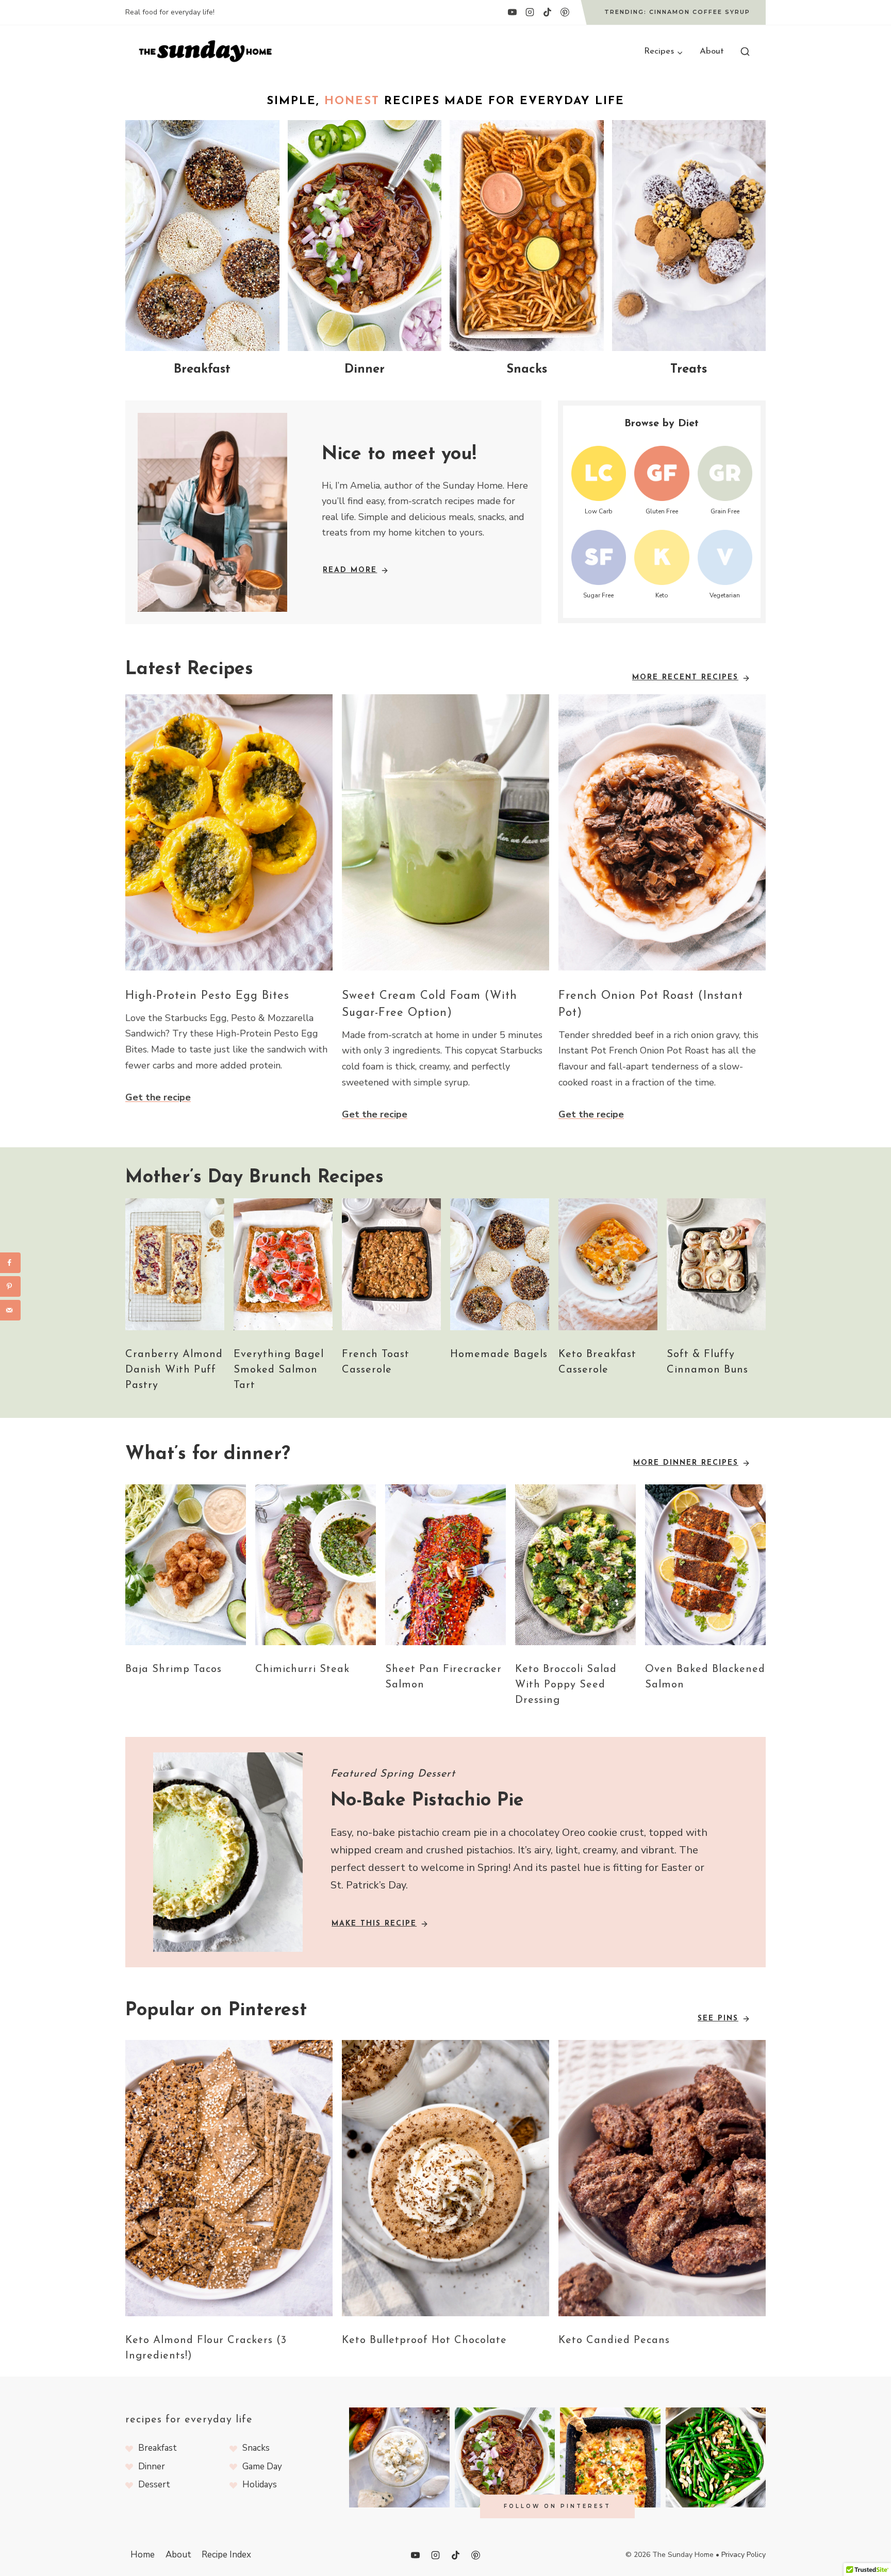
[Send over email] (10, 1310)
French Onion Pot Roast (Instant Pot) (651, 1005)
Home (143, 2555)
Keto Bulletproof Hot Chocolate (424, 2340)
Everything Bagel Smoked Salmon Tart (279, 1370)
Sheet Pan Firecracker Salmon (443, 1677)
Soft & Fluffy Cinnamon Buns (707, 1362)
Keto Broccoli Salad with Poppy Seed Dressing (566, 1685)
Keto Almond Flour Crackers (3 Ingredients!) (206, 2348)
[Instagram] (530, 12)
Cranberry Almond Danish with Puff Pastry (174, 1370)
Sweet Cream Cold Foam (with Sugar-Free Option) (430, 1005)
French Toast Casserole (376, 1362)
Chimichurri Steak (302, 1669)
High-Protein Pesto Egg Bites (207, 996)
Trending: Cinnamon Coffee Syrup (677, 12)
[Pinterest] (565, 12)
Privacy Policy (744, 2555)
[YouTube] (512, 12)
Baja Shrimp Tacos (174, 1669)
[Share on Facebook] (10, 1263)
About (712, 51)
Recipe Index (226, 2555)
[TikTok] (547, 12)
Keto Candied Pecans (614, 2340)
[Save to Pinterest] (10, 1286)
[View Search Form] (745, 52)
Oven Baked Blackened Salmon (705, 1677)
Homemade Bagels (499, 1354)
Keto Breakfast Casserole (597, 1362)
